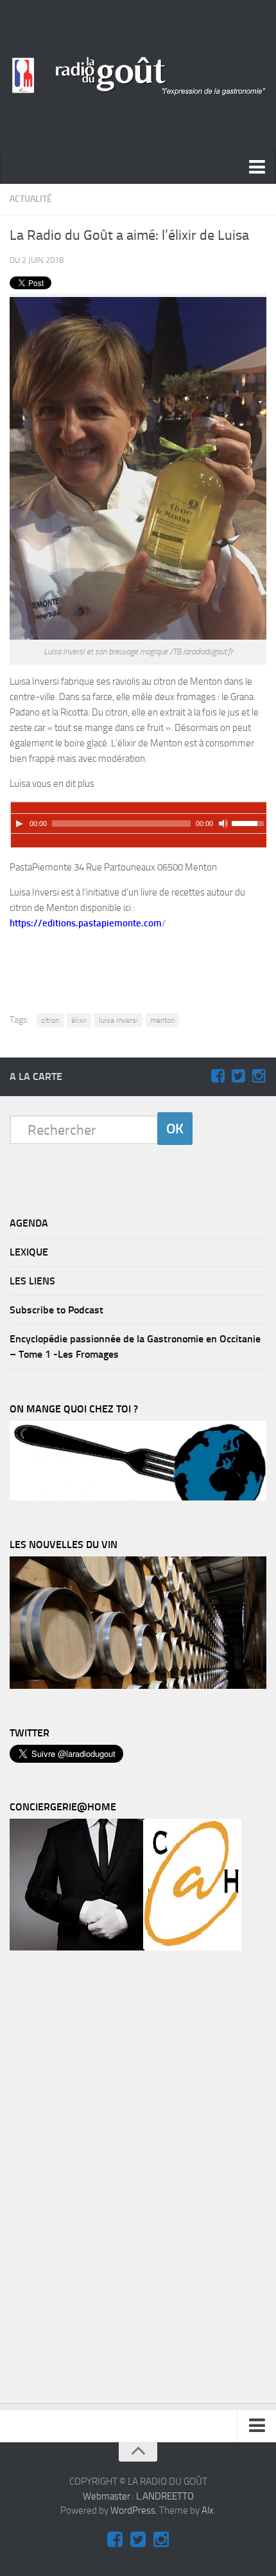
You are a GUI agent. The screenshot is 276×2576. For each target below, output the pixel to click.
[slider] (250, 822)
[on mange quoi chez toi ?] (138, 1497)
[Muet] (223, 824)
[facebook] (218, 1076)
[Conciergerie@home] (125, 1947)
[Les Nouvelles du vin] (138, 1686)
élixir (79, 1020)
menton (162, 1020)
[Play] (19, 824)
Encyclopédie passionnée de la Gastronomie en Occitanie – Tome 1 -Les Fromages (135, 1347)
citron (50, 1020)
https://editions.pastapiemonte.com (86, 923)
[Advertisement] (145, 961)
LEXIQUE (29, 1252)
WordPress (133, 2510)
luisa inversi (118, 1020)
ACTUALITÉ (31, 199)
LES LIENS (32, 1281)
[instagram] (259, 1076)
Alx (208, 2510)
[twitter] (238, 1076)
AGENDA (29, 1223)
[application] (139, 818)
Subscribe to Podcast (56, 1310)
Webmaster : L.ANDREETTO (138, 2496)
